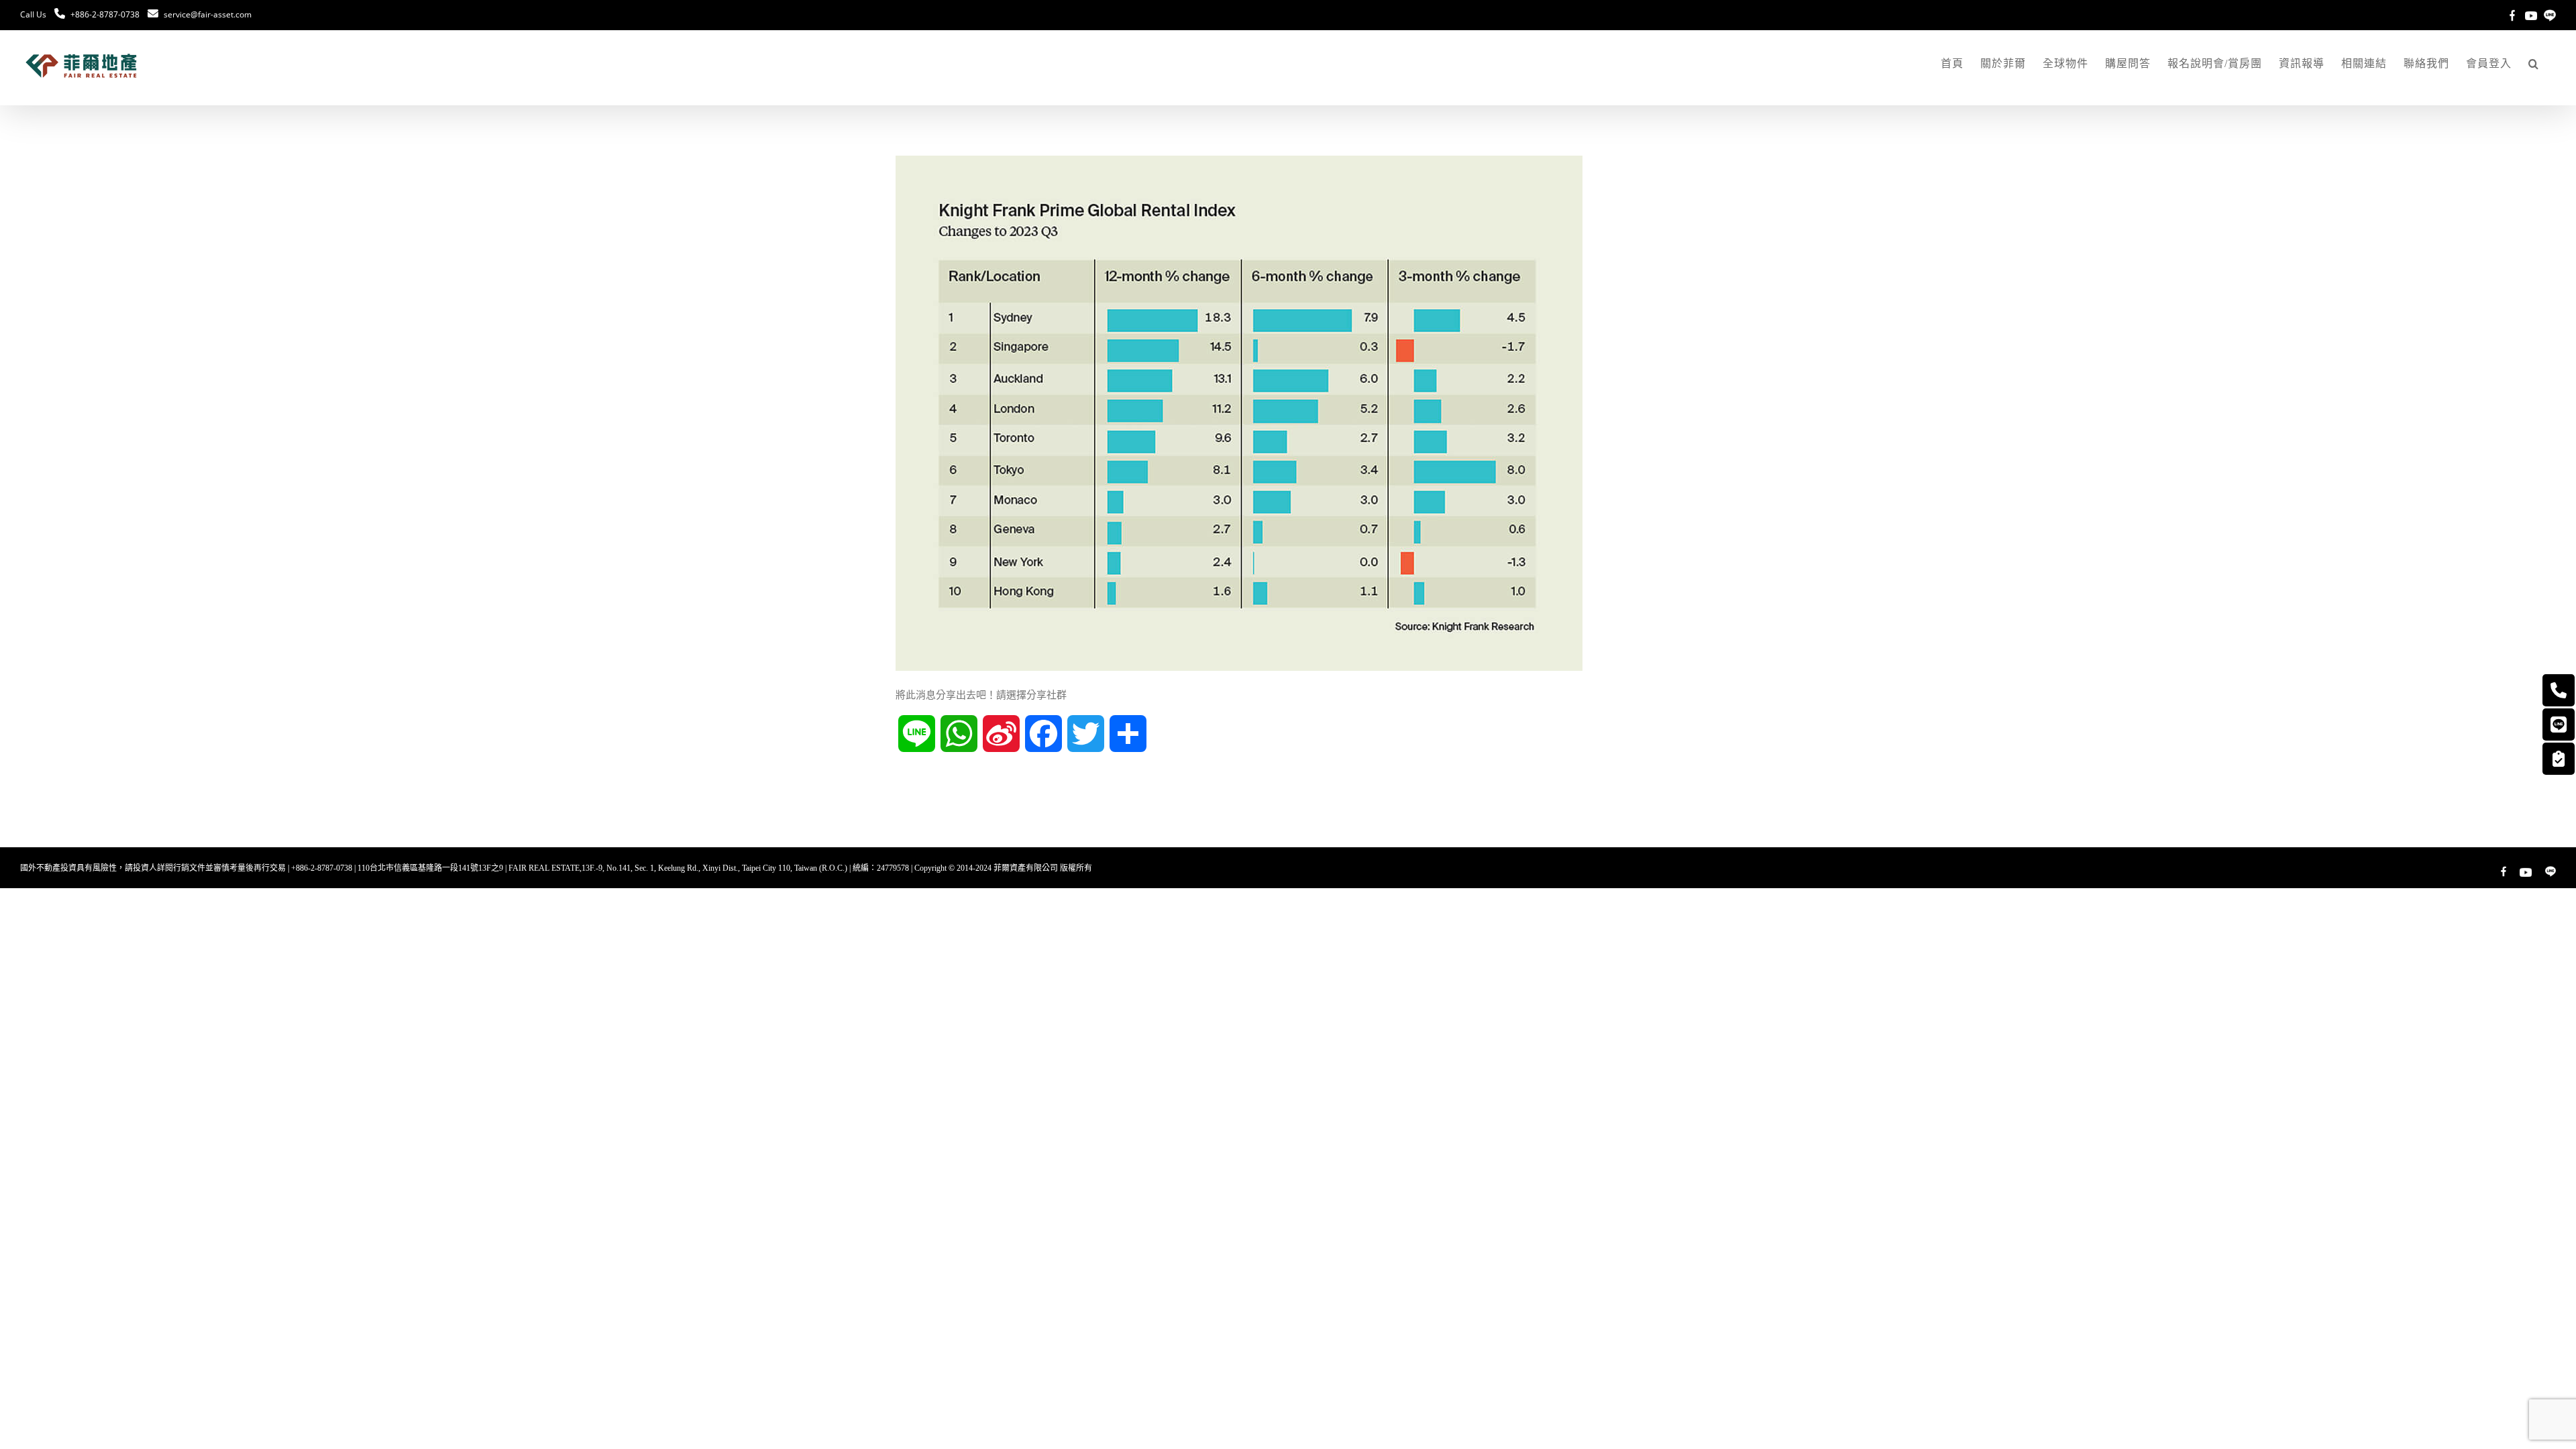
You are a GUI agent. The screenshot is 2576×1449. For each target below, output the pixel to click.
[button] (2534, 64)
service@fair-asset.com (208, 14)
